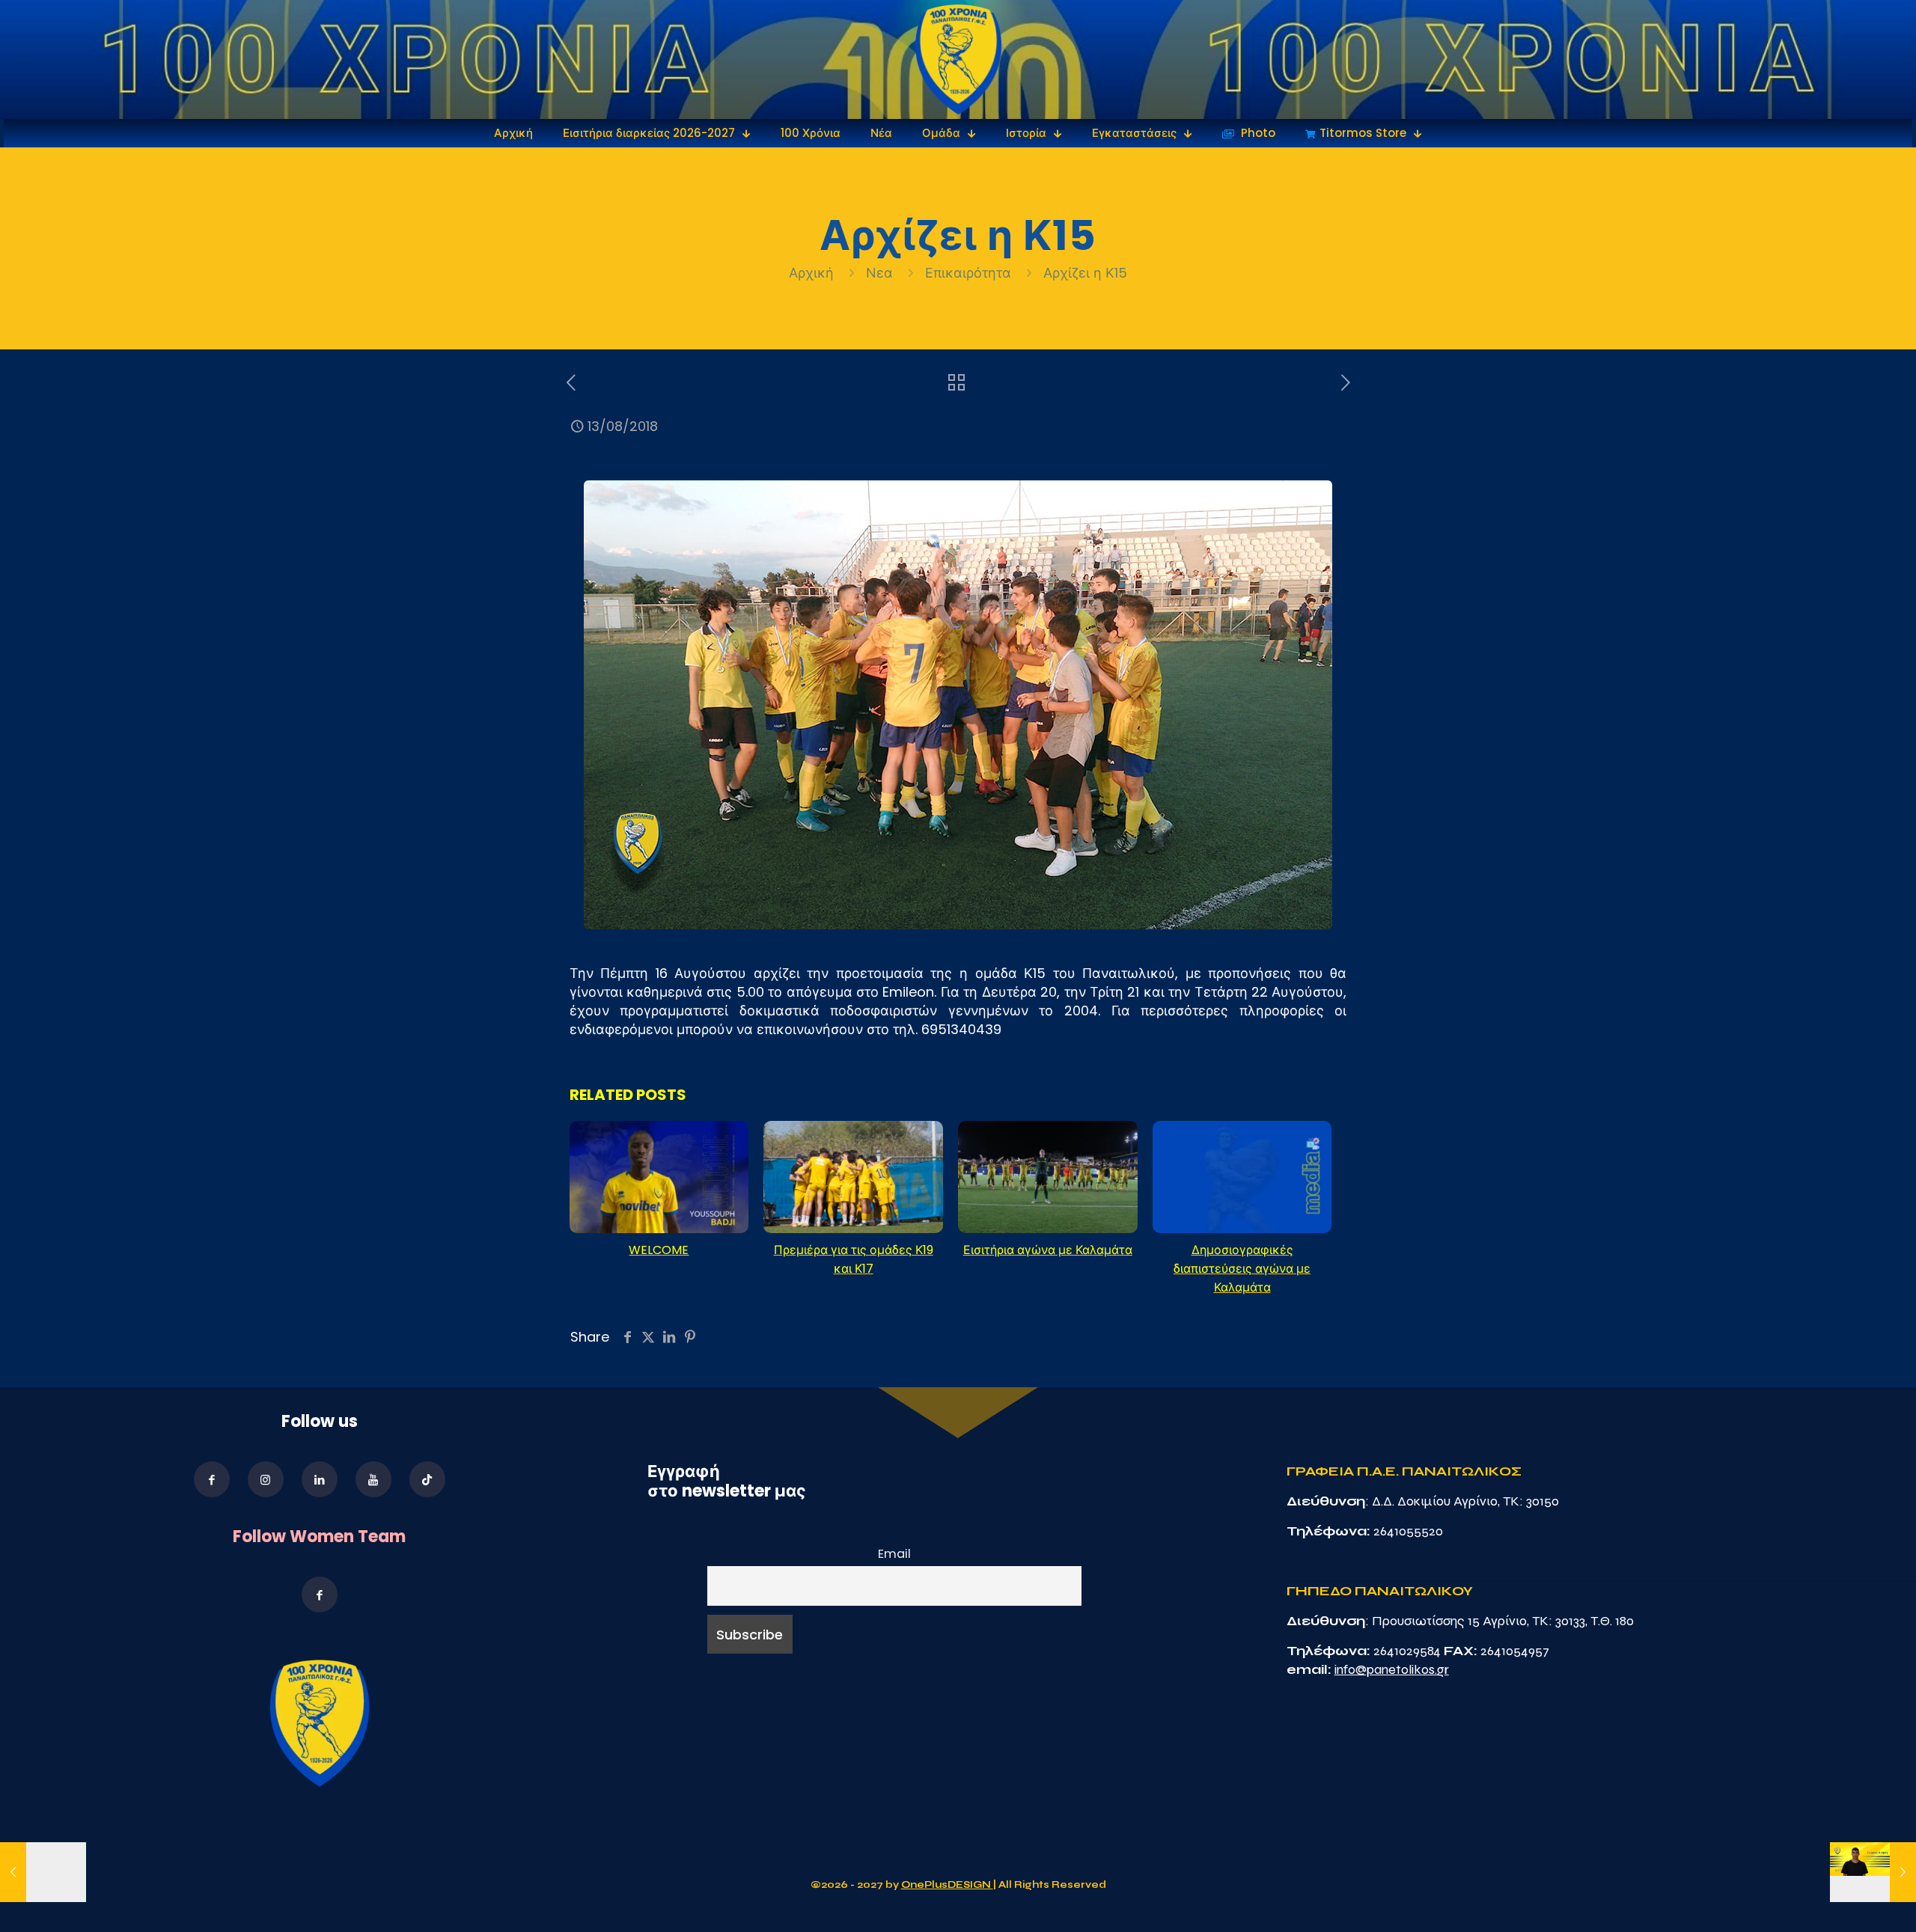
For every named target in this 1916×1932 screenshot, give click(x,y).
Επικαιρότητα (968, 273)
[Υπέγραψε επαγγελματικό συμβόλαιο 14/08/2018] (1873, 1872)
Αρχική (813, 273)
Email (894, 1554)
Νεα (879, 273)
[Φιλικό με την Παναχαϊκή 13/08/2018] (43, 1872)
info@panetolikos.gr (1392, 1669)
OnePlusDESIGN (947, 1885)
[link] (958, 59)
